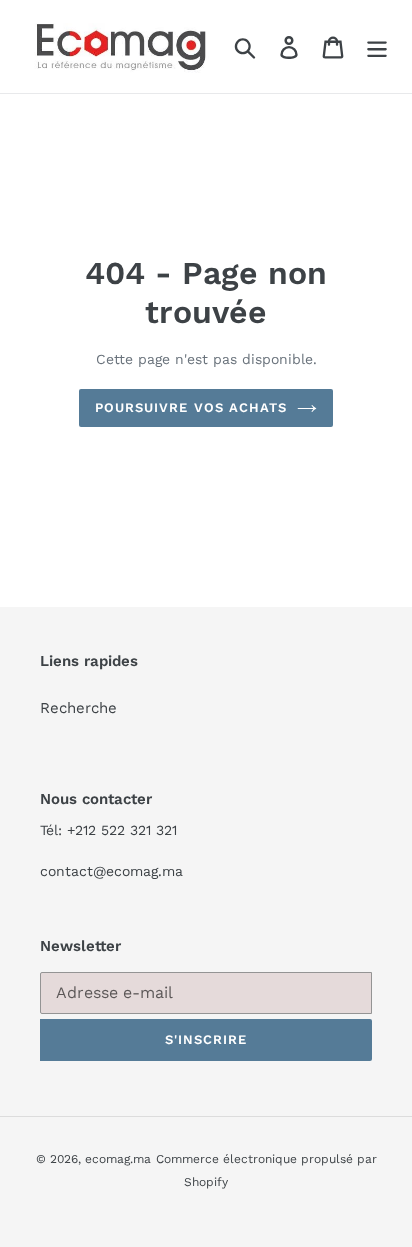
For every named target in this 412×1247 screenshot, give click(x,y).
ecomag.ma (118, 1159)
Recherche (78, 708)
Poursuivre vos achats (191, 407)
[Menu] (377, 47)
